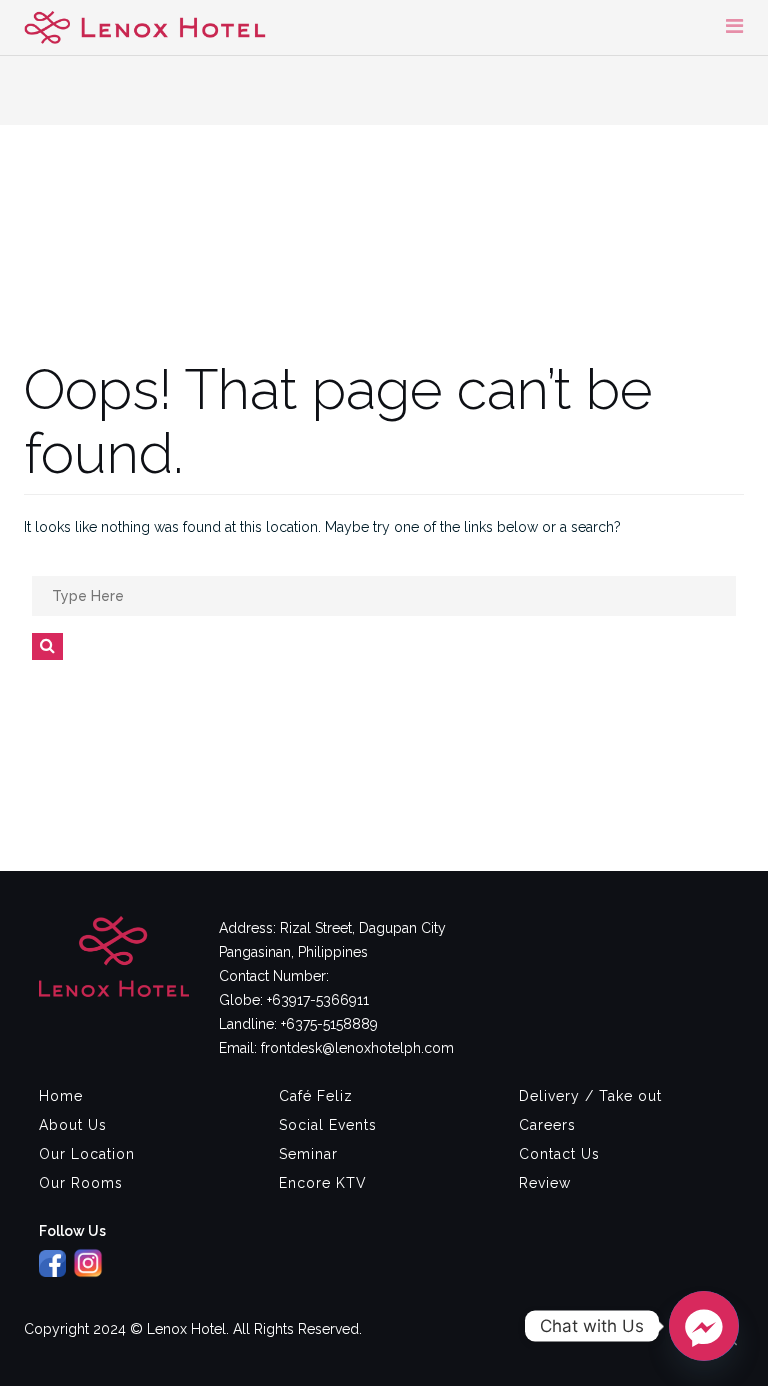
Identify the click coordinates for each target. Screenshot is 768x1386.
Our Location (87, 1154)
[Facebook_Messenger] (704, 1326)
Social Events (328, 1125)
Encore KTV (323, 1183)
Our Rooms (81, 1183)
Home (61, 1096)
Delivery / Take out (590, 1096)
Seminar (308, 1154)
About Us (73, 1125)
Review (545, 1183)
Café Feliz (316, 1096)
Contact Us (559, 1154)
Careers (547, 1125)
